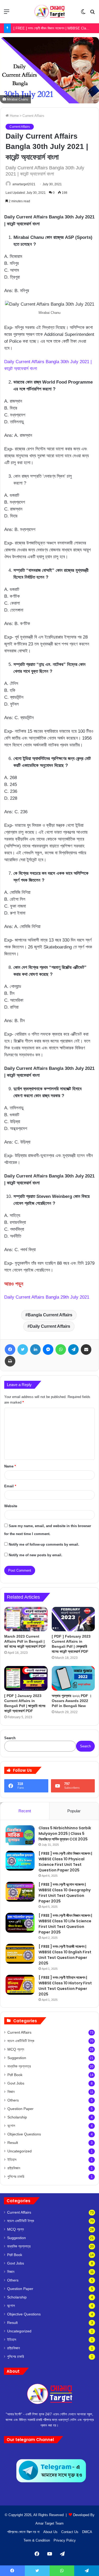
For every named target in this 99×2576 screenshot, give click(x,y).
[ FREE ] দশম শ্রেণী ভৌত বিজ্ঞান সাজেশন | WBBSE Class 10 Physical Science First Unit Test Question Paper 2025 (65, 1862)
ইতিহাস (12, 2160)
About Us (50, 2532)
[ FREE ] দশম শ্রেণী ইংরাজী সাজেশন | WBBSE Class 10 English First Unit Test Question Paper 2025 (65, 1955)
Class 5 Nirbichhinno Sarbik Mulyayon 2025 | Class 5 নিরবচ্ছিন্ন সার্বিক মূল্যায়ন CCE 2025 (65, 1834)
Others (13, 2100)
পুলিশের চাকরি (16, 2177)
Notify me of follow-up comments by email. (44, 1544)
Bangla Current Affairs (50, 1315)
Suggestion (17, 2058)
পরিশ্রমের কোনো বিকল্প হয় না (23, 2532)
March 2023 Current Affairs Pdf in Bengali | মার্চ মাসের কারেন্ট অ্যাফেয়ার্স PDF (25, 1641)
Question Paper (20, 2109)
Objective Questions (24, 2134)
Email (10, 1486)
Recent (25, 1811)
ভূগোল (11, 2126)
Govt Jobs (16, 2083)
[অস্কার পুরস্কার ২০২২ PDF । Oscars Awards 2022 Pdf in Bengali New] (73, 1678)
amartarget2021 (24, 184)
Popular (74, 1811)
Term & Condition (37, 2540)
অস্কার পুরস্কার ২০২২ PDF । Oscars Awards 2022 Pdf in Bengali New (72, 1701)
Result (13, 2143)
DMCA (87, 2532)
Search (10, 1738)
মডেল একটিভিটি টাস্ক (21, 2041)
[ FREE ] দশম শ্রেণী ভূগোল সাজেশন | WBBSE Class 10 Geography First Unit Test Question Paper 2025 (65, 1893)
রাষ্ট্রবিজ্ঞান (14, 2168)
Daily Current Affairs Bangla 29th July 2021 (47, 1297)
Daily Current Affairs (50, 1326)
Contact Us (70, 2532)
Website (11, 1506)
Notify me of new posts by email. (36, 1555)
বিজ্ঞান (11, 2092)
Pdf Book (15, 2075)
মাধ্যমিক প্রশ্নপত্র (19, 2066)
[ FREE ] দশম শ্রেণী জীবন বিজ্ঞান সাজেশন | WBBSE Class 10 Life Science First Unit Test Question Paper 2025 (65, 1924)
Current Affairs (33, 116)
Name (10, 1466)
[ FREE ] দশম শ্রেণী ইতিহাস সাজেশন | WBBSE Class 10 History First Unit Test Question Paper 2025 (65, 1986)
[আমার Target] (50, 12)
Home (14, 116)
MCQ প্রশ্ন (16, 2049)
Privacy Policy (65, 2540)
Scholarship (17, 2117)
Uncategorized (20, 2151)
